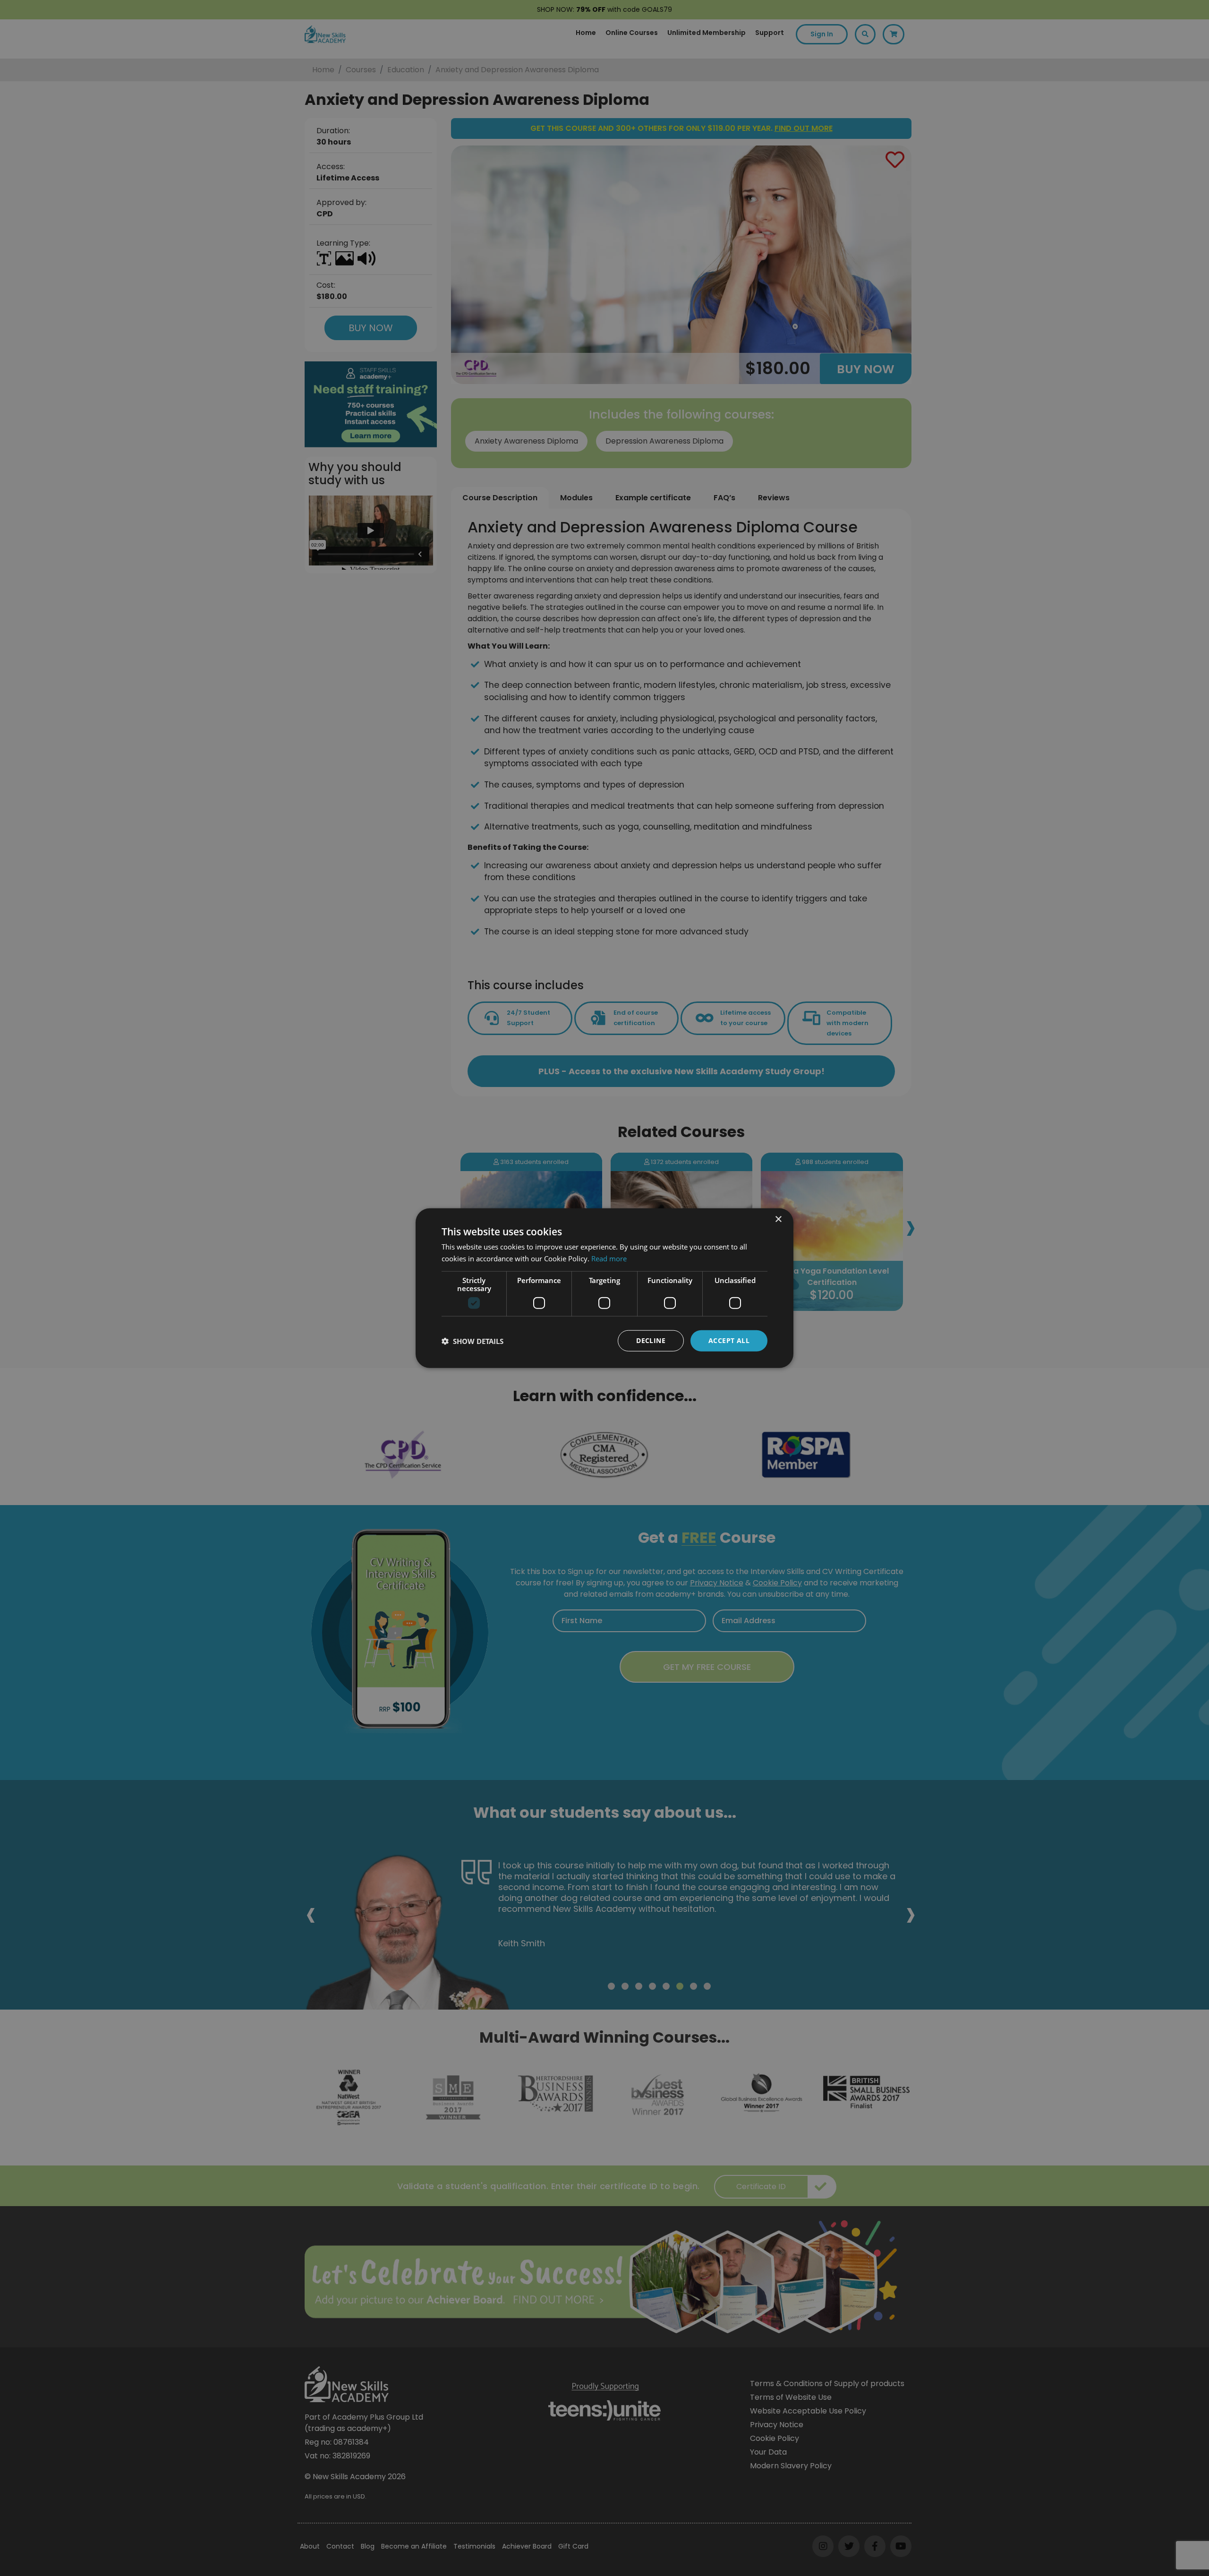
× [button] (778, 1219)
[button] (473, 1341)
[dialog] (604, 1288)
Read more (609, 1258)
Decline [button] (651, 1340)
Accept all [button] (729, 1340)
